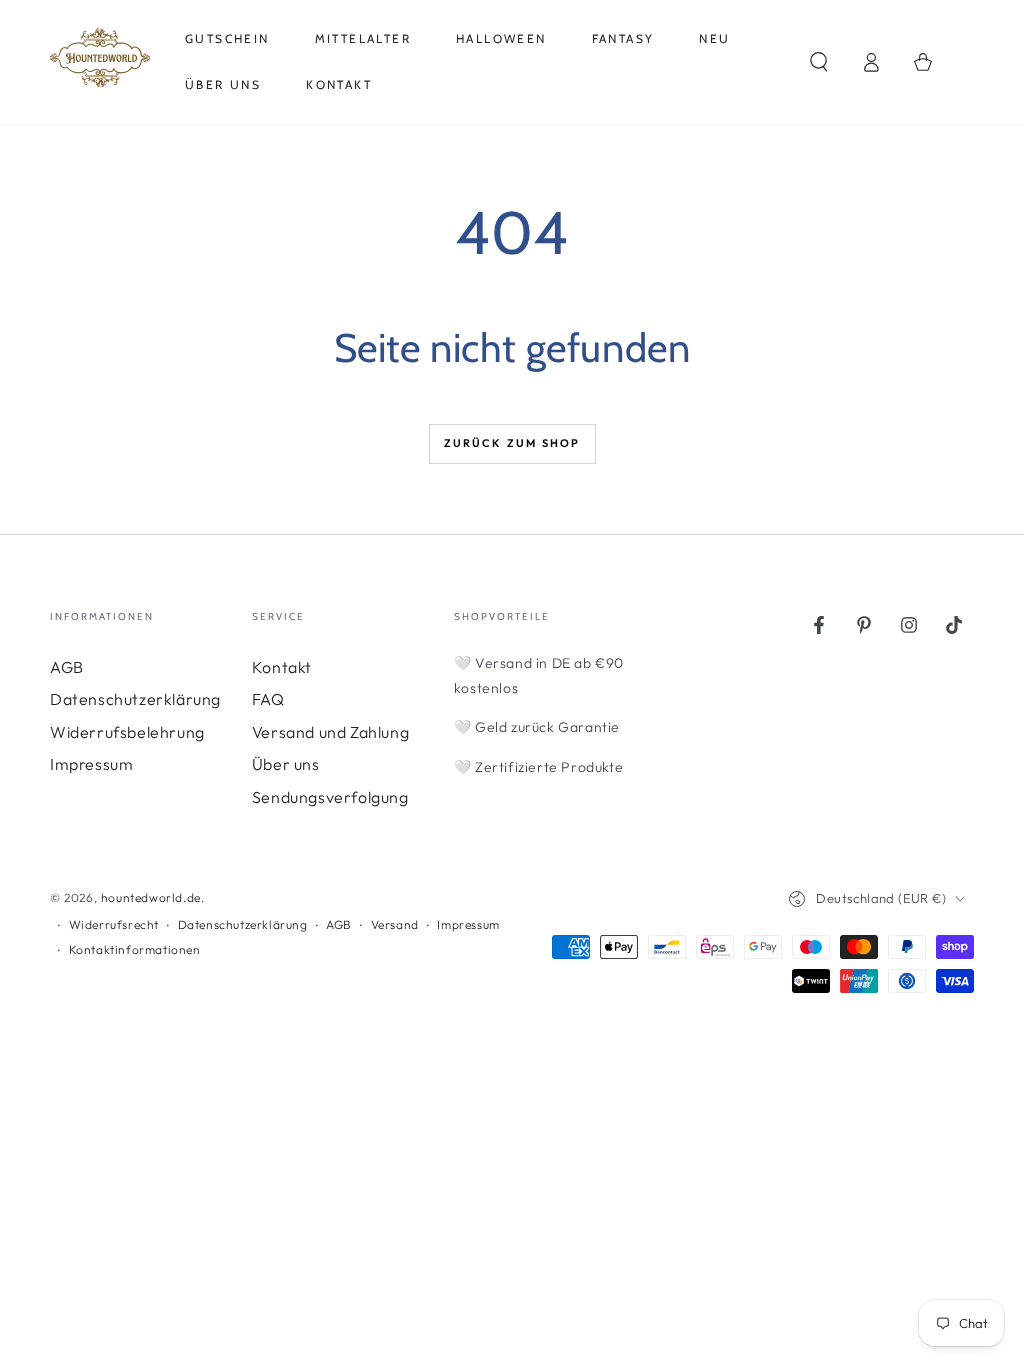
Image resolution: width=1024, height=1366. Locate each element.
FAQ (268, 699)
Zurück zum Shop (512, 443)
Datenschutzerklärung (135, 699)
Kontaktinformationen (135, 949)
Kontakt (282, 667)
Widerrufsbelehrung (127, 732)
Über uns (286, 764)
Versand (395, 924)
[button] (819, 62)
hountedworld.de (151, 897)
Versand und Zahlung (330, 732)
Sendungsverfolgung (330, 797)
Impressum (91, 764)
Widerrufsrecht (114, 924)
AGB (67, 667)
